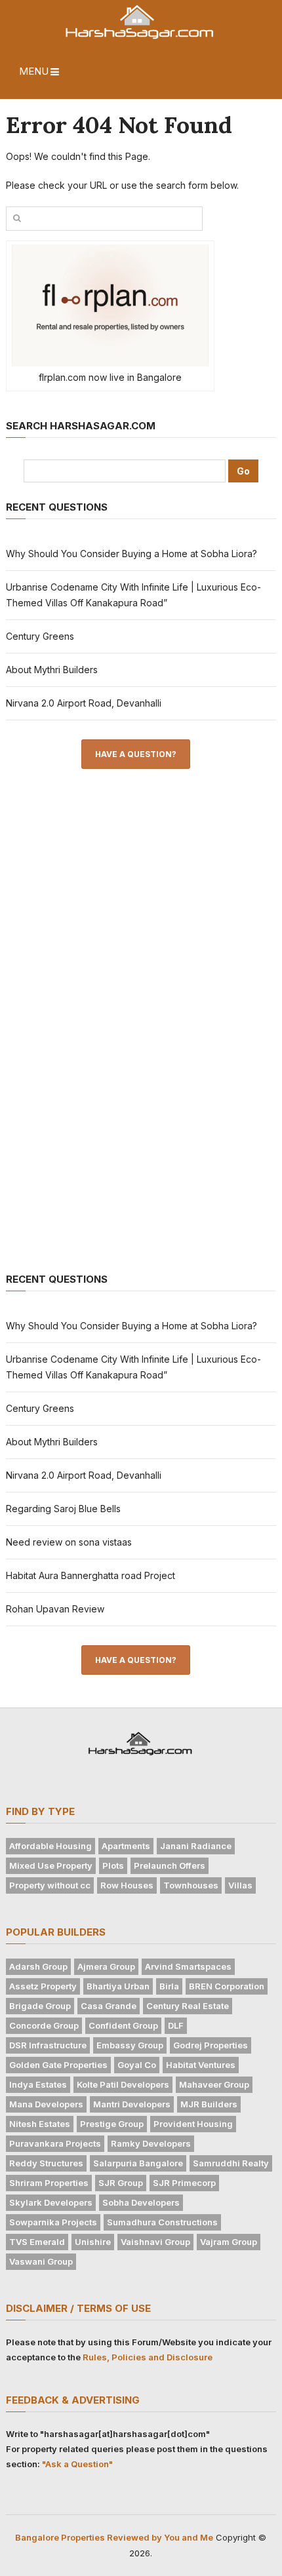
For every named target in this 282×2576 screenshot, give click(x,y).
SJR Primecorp (184, 2183)
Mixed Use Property (51, 1865)
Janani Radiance (196, 1846)
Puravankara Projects (55, 2143)
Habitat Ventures (201, 2065)
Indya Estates (38, 2084)
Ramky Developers (151, 2143)
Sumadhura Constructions (162, 2222)
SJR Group (121, 2183)
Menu (34, 71)
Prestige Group (112, 2124)
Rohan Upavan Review (55, 1609)
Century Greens (40, 636)
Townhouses (191, 1885)
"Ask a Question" (77, 2464)
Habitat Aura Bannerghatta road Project (91, 1575)
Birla (169, 1986)
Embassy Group (130, 2045)
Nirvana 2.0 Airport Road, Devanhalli (84, 703)
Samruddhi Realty (231, 2163)
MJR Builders (209, 2104)
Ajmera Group (106, 1966)
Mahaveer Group (214, 2084)
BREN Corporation (227, 1986)
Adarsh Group (38, 1966)
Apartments (126, 1846)
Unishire (93, 2242)
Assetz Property (43, 1986)
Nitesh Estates (40, 2124)
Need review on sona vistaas (69, 1542)
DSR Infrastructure (48, 2045)
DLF (176, 2025)
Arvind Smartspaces (188, 1966)
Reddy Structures (46, 2163)
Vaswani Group (41, 2261)
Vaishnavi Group (155, 2242)
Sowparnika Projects (53, 2222)
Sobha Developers (141, 2202)
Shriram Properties (49, 2183)
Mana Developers (46, 2104)
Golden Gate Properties (58, 2065)
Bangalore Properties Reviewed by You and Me (114, 2537)
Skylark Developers (51, 2202)
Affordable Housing (50, 1846)
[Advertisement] (104, 998)
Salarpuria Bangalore (138, 2163)
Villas (240, 1885)
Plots (113, 1865)
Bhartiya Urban (118, 1986)
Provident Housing (193, 2124)
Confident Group (123, 2025)
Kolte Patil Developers (123, 2084)
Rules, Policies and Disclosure (148, 2357)
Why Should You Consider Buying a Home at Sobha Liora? (131, 554)
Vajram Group (229, 2242)
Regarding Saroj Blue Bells (63, 1509)
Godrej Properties (211, 2045)
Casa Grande (109, 2006)
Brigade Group (40, 2006)
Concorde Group (44, 2025)
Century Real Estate (188, 2006)
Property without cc (50, 1885)
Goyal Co (137, 2065)
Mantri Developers (132, 2104)
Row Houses (127, 1885)
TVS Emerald (37, 2242)
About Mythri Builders (52, 670)
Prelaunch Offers (170, 1865)
